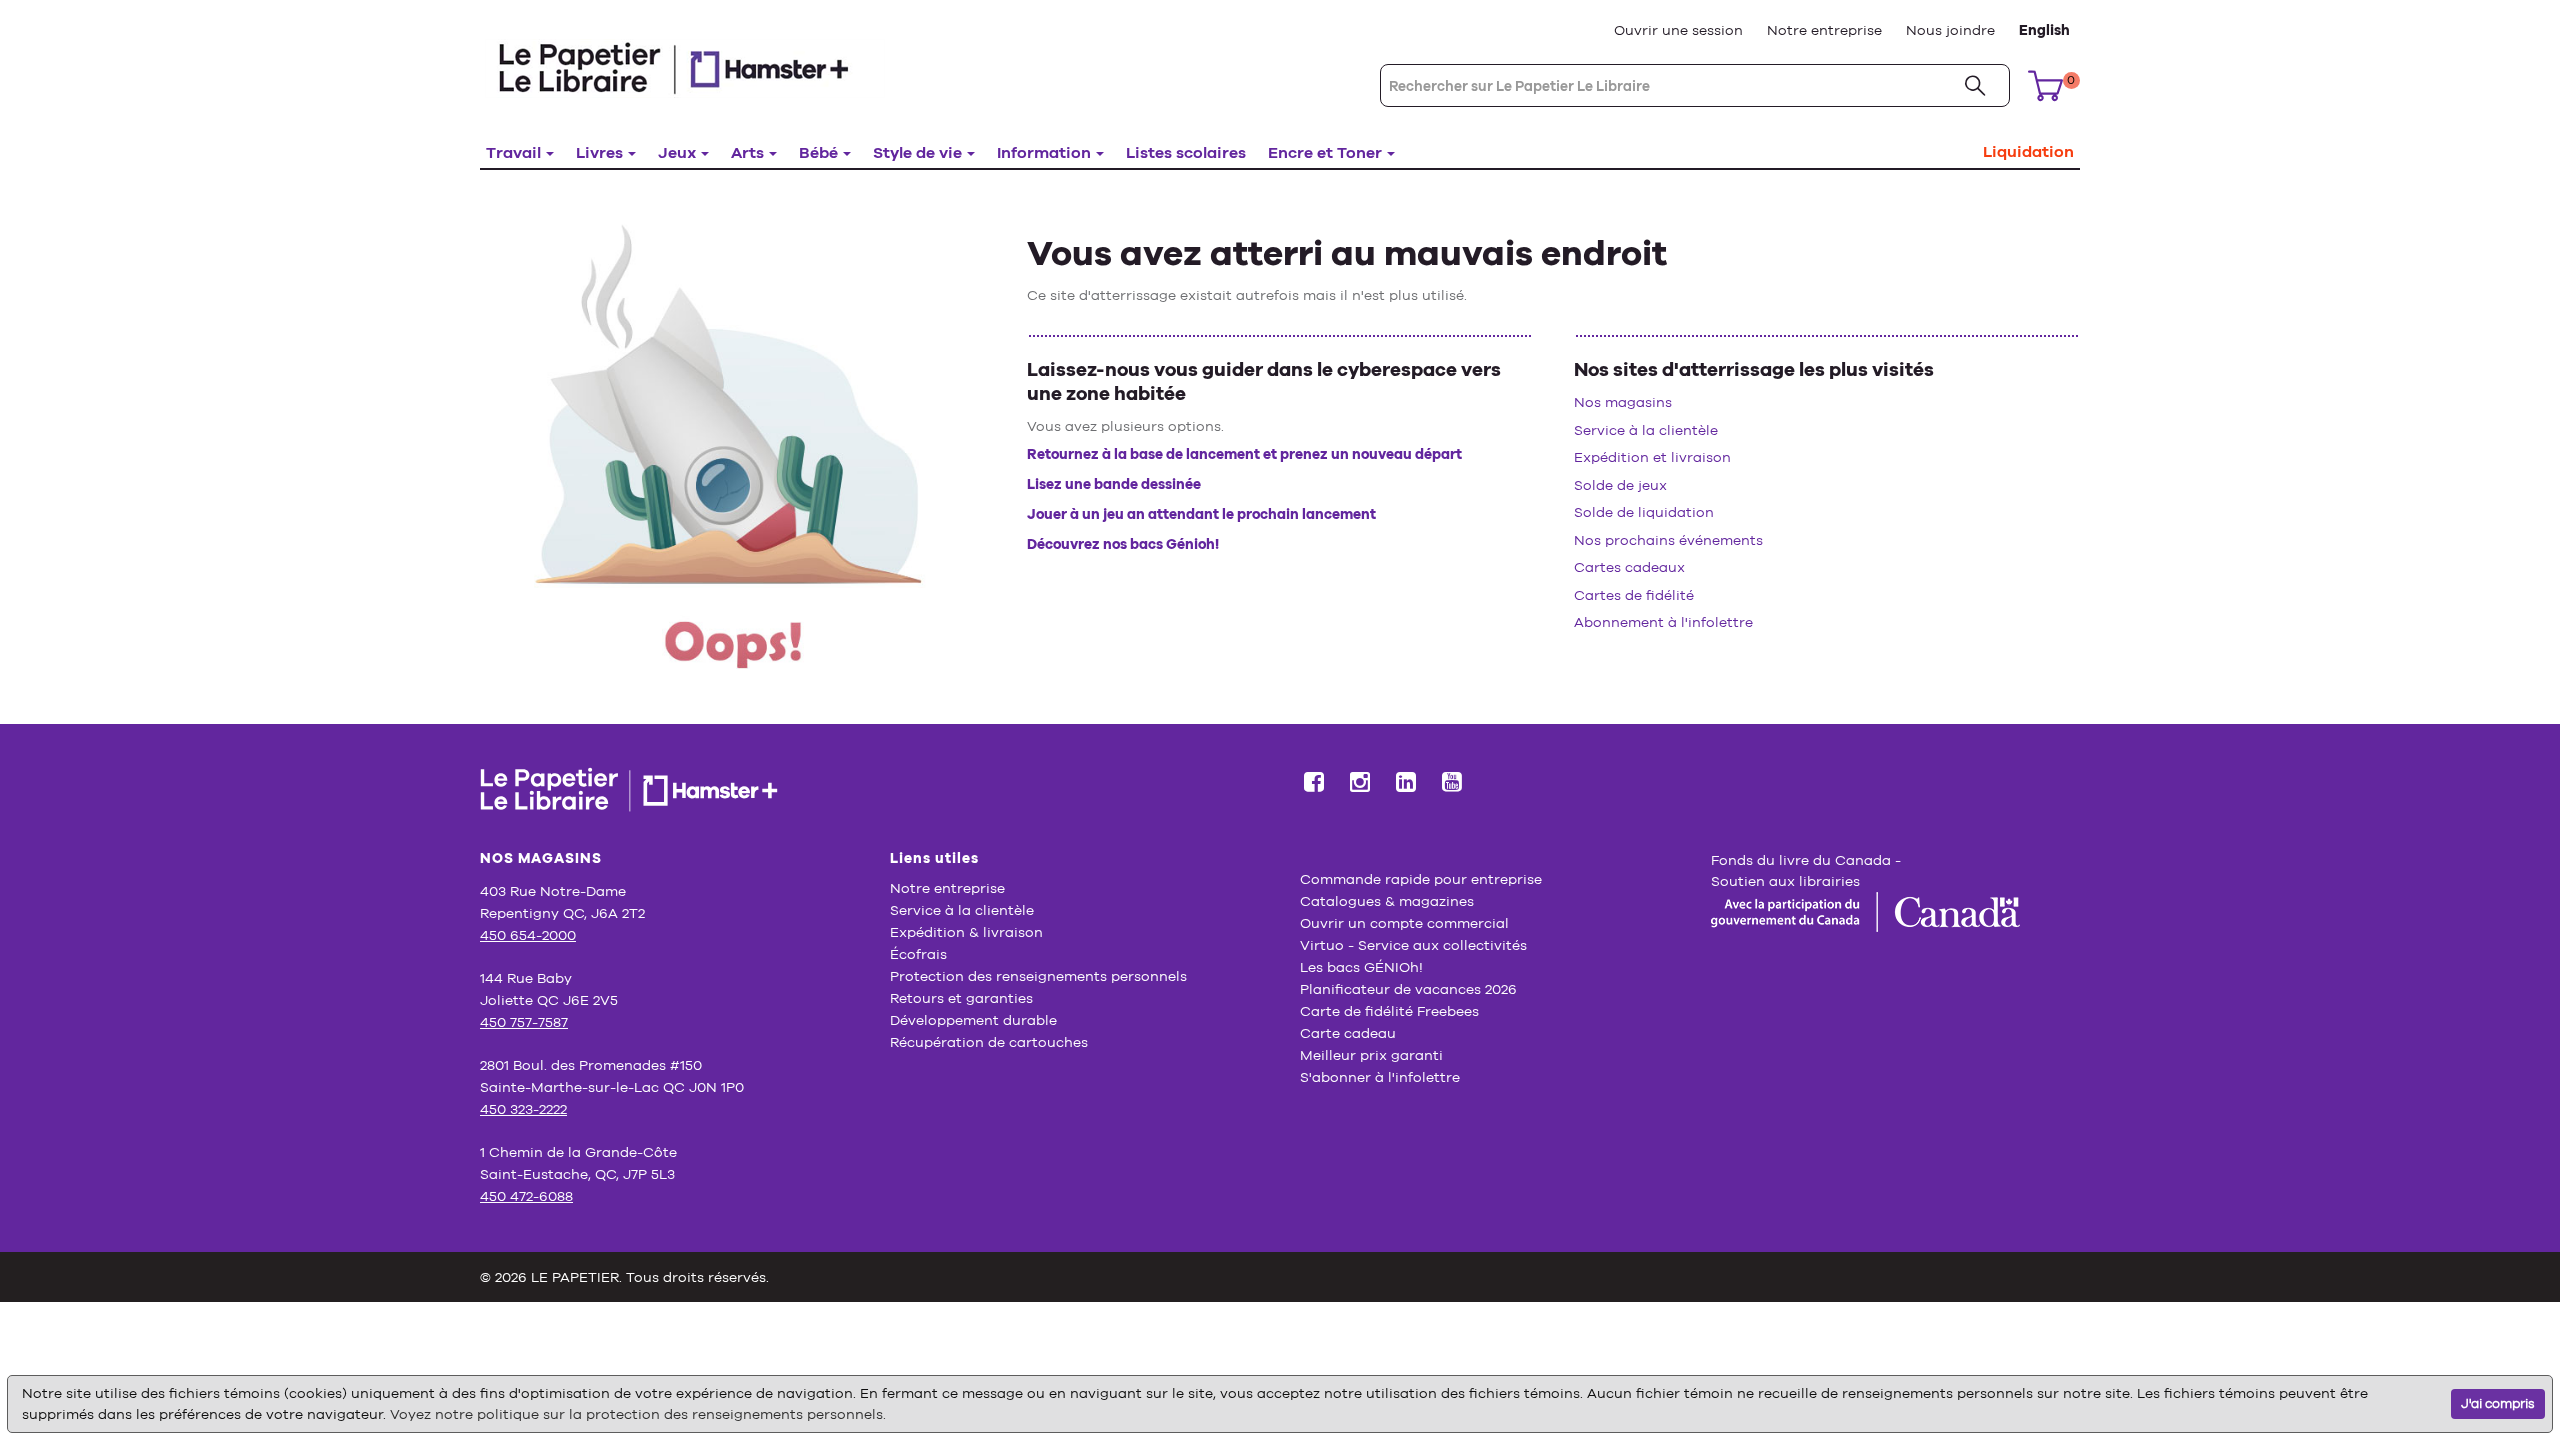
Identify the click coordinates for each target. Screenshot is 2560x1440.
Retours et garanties (961, 998)
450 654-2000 (528, 935)
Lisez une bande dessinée (1114, 484)
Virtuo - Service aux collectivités (1413, 945)
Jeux (677, 152)
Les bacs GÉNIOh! (1361, 967)
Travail (513, 152)
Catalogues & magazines (1387, 901)
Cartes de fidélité (1634, 595)
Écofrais (918, 954)
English (2044, 30)
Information (1044, 152)
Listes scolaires (1186, 152)
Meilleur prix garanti (1371, 1055)
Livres (599, 152)
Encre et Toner (1325, 152)
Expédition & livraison (966, 932)
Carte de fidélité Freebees (1389, 1011)
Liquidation (2028, 151)
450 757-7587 (524, 1022)
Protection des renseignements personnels (1038, 976)
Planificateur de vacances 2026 (1408, 989)
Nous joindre (1950, 30)
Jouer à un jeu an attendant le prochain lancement (1201, 514)
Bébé (818, 152)
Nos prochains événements (1668, 540)
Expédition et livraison (1652, 457)
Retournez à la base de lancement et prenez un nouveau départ (1244, 454)
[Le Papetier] (685, 67)
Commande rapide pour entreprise (1421, 879)
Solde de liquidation (1644, 512)
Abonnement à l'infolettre (1663, 622)
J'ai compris (2498, 1403)
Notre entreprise (1824, 30)
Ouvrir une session (1678, 30)
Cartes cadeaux (1629, 567)
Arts (747, 152)
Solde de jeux (1620, 485)
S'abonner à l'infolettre (1380, 1077)
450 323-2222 (523, 1109)
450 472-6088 (526, 1196)
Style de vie (917, 152)
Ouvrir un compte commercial (1404, 923)
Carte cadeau (1348, 1033)
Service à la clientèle (1646, 430)
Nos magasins (1623, 402)
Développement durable (973, 1020)
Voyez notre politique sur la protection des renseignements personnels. (638, 1414)
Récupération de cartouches (989, 1042)
